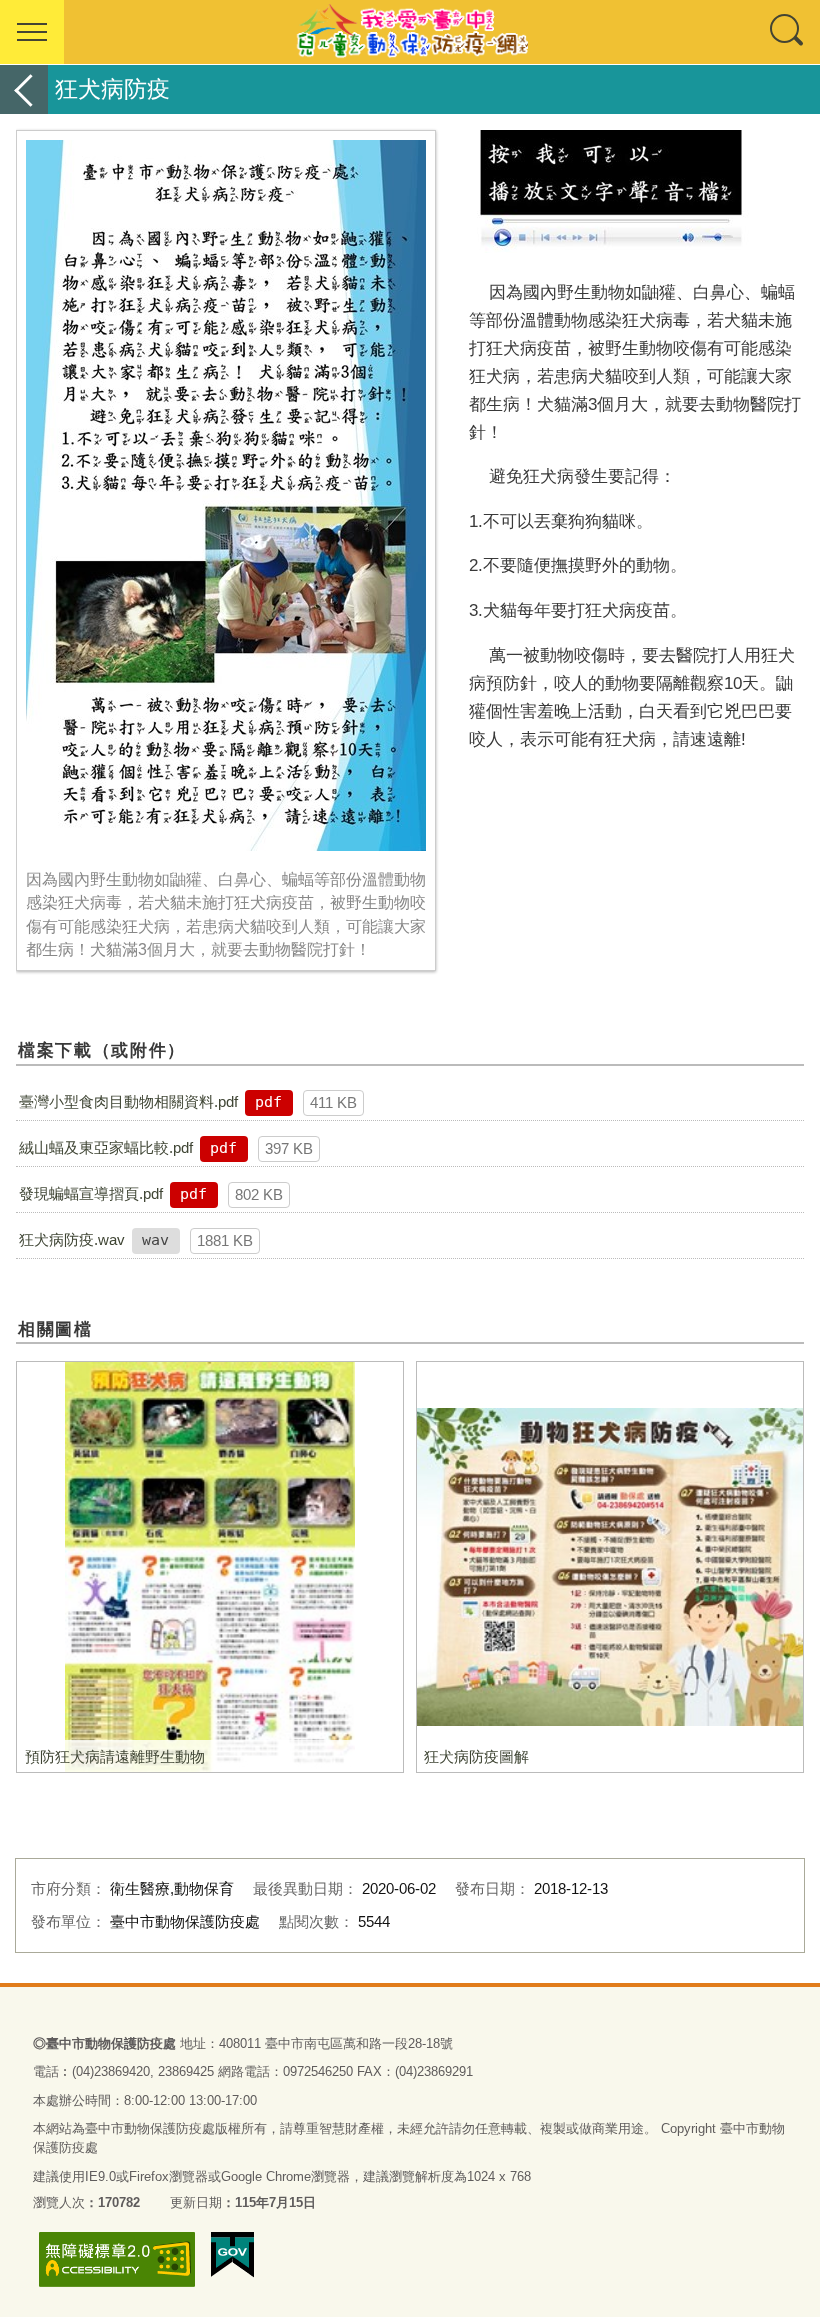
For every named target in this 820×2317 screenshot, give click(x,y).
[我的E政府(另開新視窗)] (232, 2255)
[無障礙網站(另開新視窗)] (117, 2259)
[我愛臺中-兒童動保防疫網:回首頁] (410, 32)
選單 (32, 32)
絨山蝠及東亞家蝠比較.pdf (106, 1147)
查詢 (788, 32)
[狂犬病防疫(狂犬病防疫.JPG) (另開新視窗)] (226, 495)
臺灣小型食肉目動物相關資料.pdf (128, 1101)
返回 (24, 89)
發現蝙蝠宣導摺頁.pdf (91, 1193)
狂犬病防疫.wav (72, 1239)
